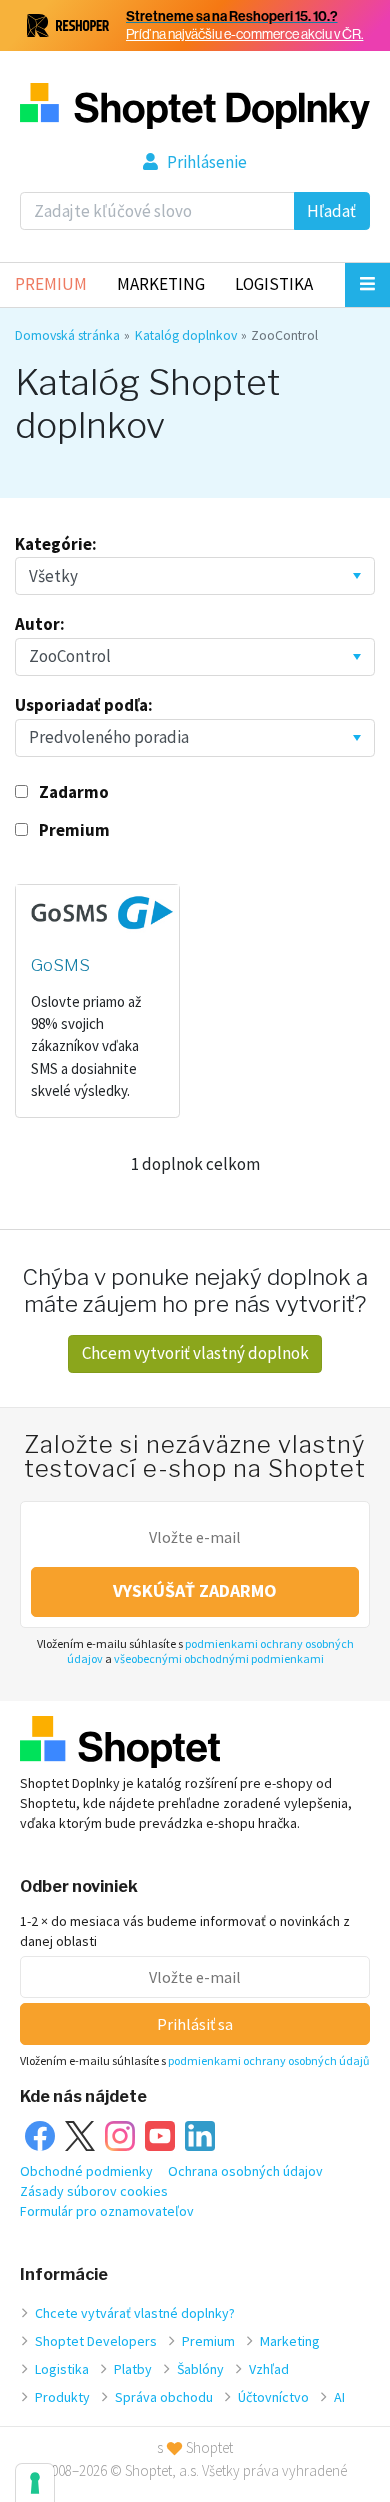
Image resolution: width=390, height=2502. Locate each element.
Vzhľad (269, 2369)
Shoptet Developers (96, 2341)
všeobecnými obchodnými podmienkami (219, 1658)
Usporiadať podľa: (84, 705)
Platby (133, 2369)
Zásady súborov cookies (94, 2191)
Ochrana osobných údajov (245, 2171)
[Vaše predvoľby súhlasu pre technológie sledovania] (35, 2483)
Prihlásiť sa (195, 2024)
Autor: (40, 624)
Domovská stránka (67, 335)
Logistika (274, 284)
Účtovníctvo (273, 2397)
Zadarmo (74, 792)
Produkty (62, 2397)
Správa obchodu (164, 2397)
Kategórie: (56, 544)
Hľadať (331, 211)
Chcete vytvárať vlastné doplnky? (135, 2313)
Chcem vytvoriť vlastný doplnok (195, 1353)
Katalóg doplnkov (186, 335)
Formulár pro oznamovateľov (107, 2211)
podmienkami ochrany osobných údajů (269, 2060)
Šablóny (200, 2369)
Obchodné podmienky (86, 2171)
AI (339, 2397)
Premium (51, 284)
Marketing (161, 284)
